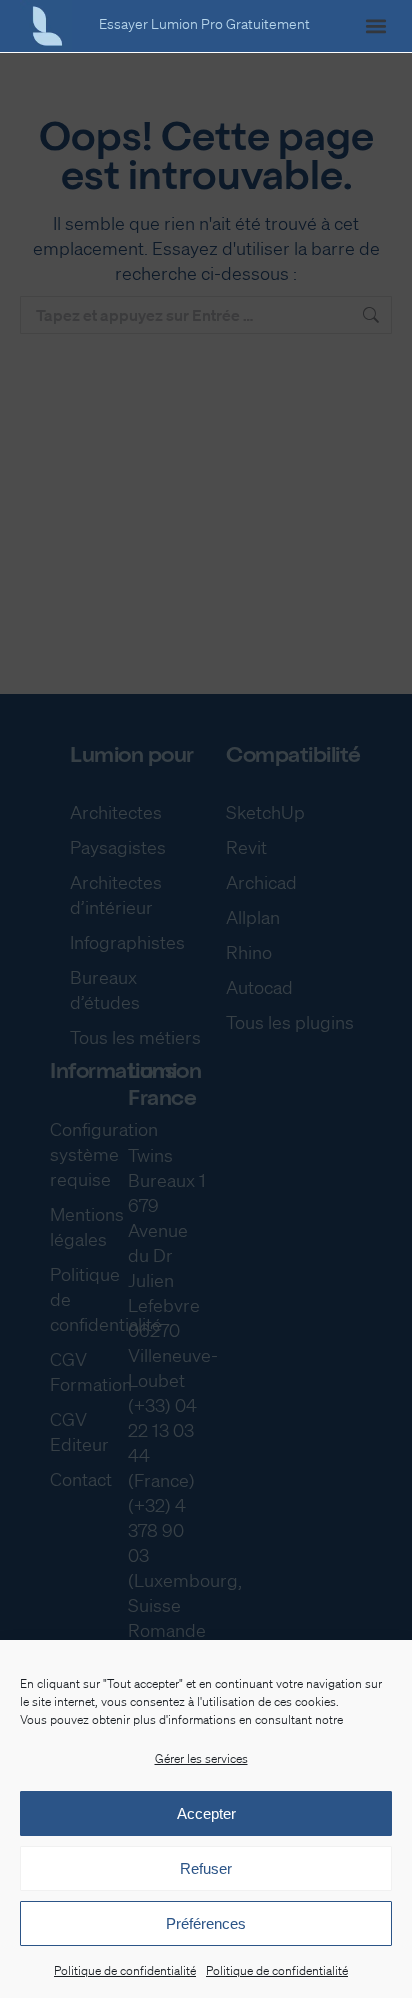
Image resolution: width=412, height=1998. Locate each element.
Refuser (206, 1868)
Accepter (206, 1813)
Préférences (206, 1923)
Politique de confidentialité (125, 1970)
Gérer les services (201, 1758)
